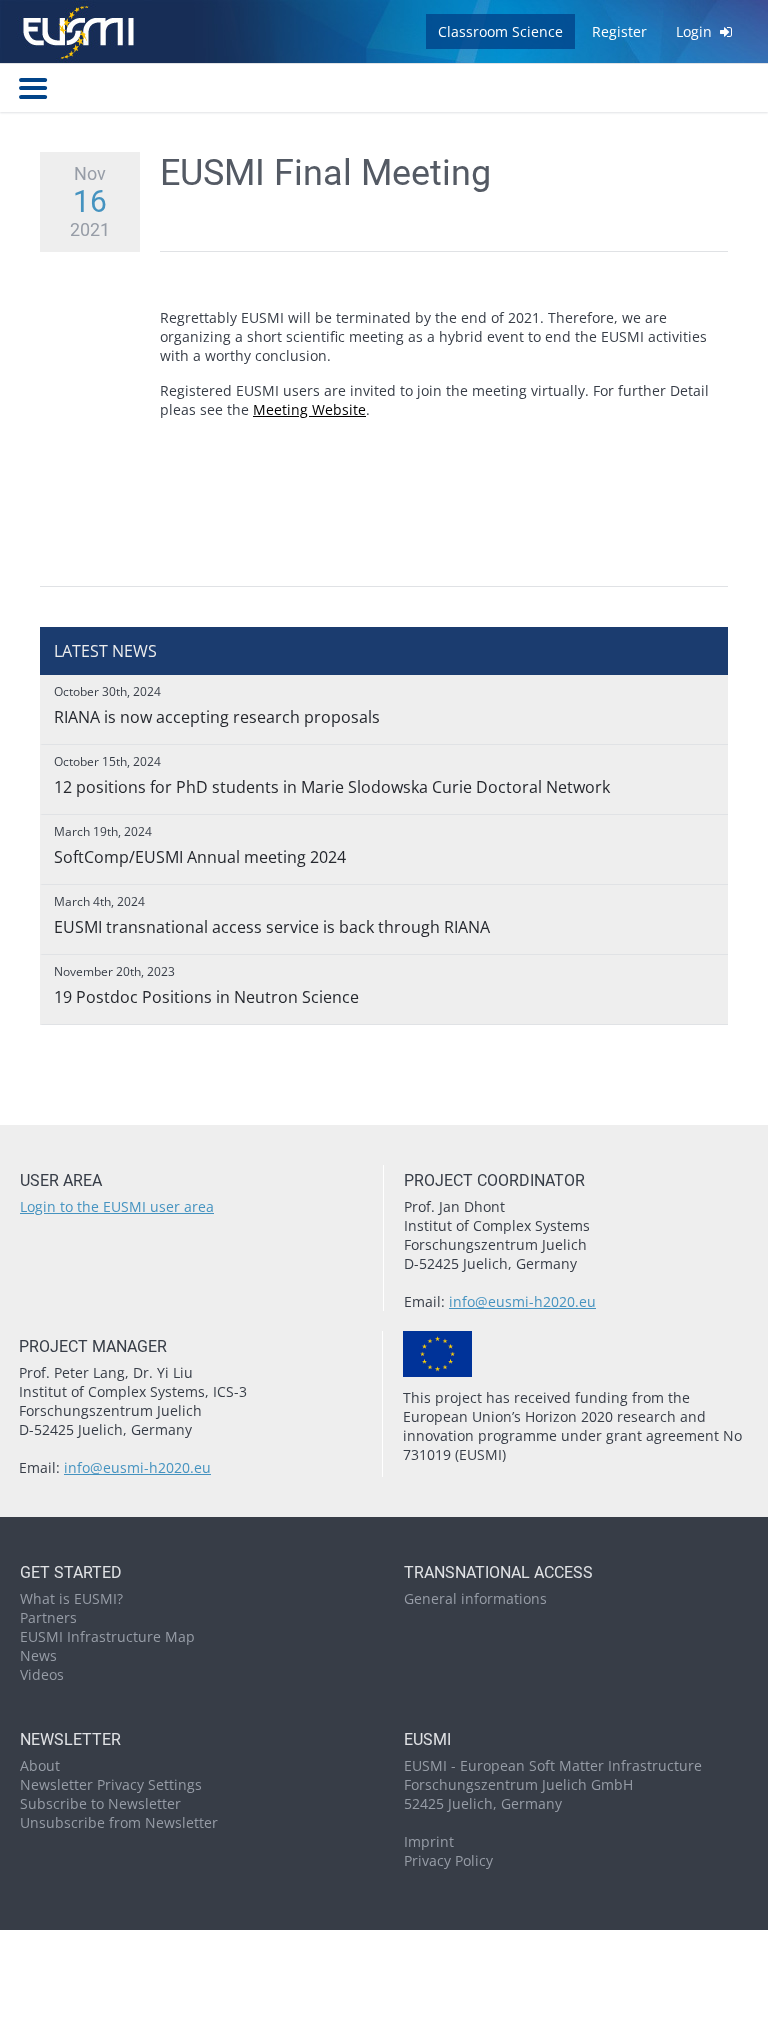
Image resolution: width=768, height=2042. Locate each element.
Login (696, 31)
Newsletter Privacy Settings (111, 1784)
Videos (42, 1674)
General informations (475, 1598)
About (40, 1765)
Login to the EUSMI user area (117, 1206)
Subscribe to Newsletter (100, 1803)
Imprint (429, 1841)
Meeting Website (309, 409)
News (38, 1655)
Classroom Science (500, 31)
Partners (48, 1617)
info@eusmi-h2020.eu (522, 1301)
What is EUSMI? (71, 1598)
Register (619, 31)
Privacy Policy (448, 1860)
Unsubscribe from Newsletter (119, 1822)
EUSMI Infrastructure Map (107, 1636)
